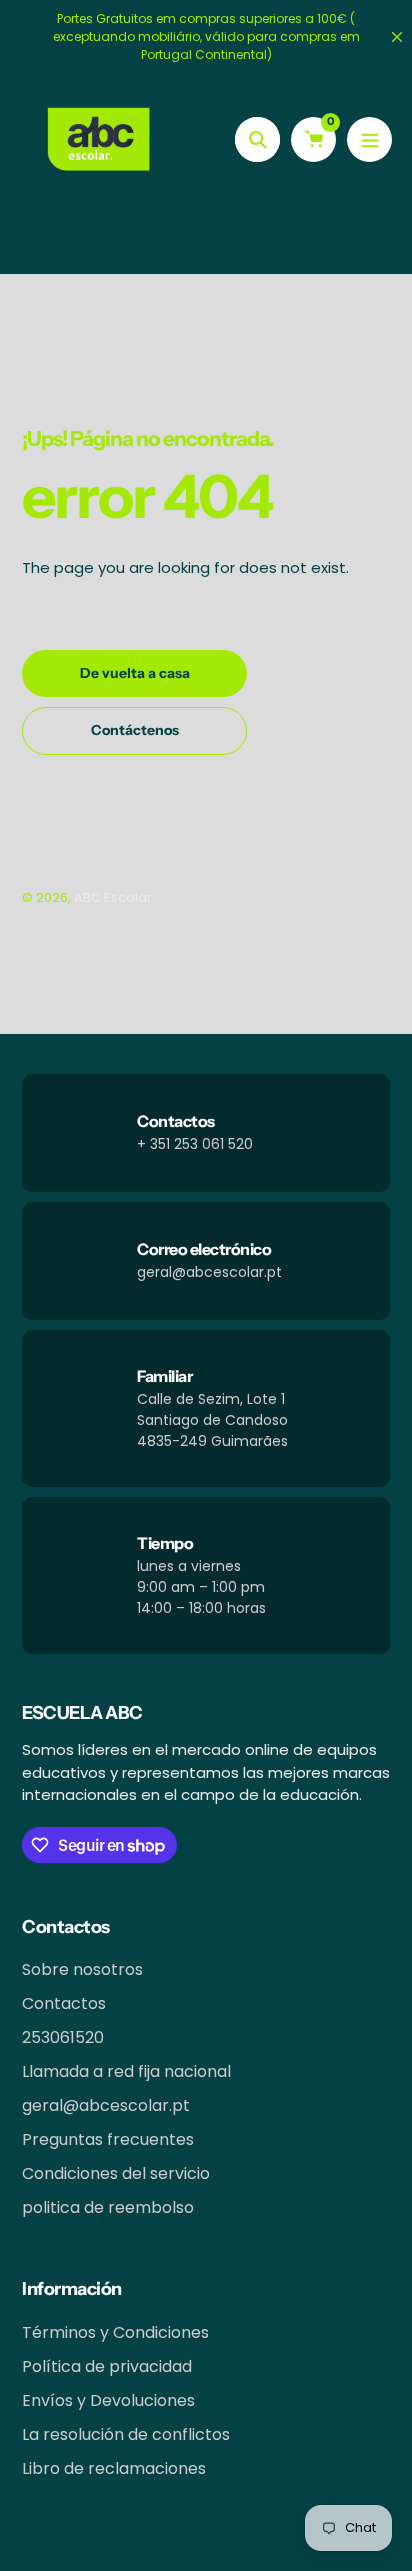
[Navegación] (369, 139)
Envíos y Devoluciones (108, 2400)
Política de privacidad (107, 2366)
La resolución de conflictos (126, 2434)
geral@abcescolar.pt (106, 2105)
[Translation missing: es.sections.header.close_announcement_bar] (397, 37)
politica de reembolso (108, 2207)
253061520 (63, 2037)
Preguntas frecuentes (108, 2139)
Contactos (64, 2003)
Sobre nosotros (82, 1969)
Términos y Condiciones (115, 2332)
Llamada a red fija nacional (126, 2071)
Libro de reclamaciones (114, 2468)
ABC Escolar (113, 897)
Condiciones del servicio (116, 2173)
